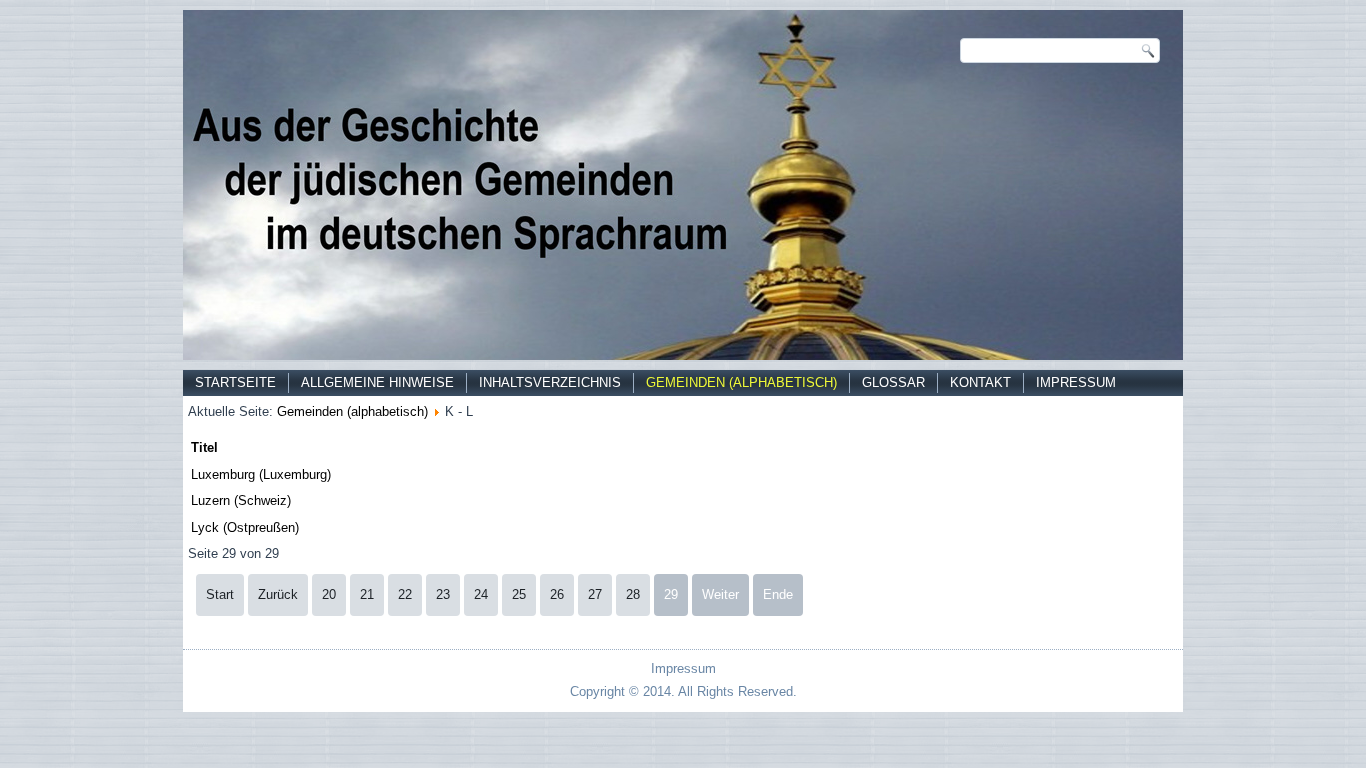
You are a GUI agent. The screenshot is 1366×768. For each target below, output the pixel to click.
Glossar (893, 382)
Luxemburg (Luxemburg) (261, 474)
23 (443, 594)
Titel (204, 447)
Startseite (235, 382)
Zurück (278, 594)
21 (367, 594)
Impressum (1076, 382)
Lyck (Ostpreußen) (245, 527)
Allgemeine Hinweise (377, 382)
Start (220, 594)
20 (329, 594)
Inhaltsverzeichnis (550, 382)
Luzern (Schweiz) (241, 500)
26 (557, 594)
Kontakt (980, 382)
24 (481, 594)
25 (519, 594)
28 (633, 594)
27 (595, 594)
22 (405, 594)
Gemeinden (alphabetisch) (741, 382)
